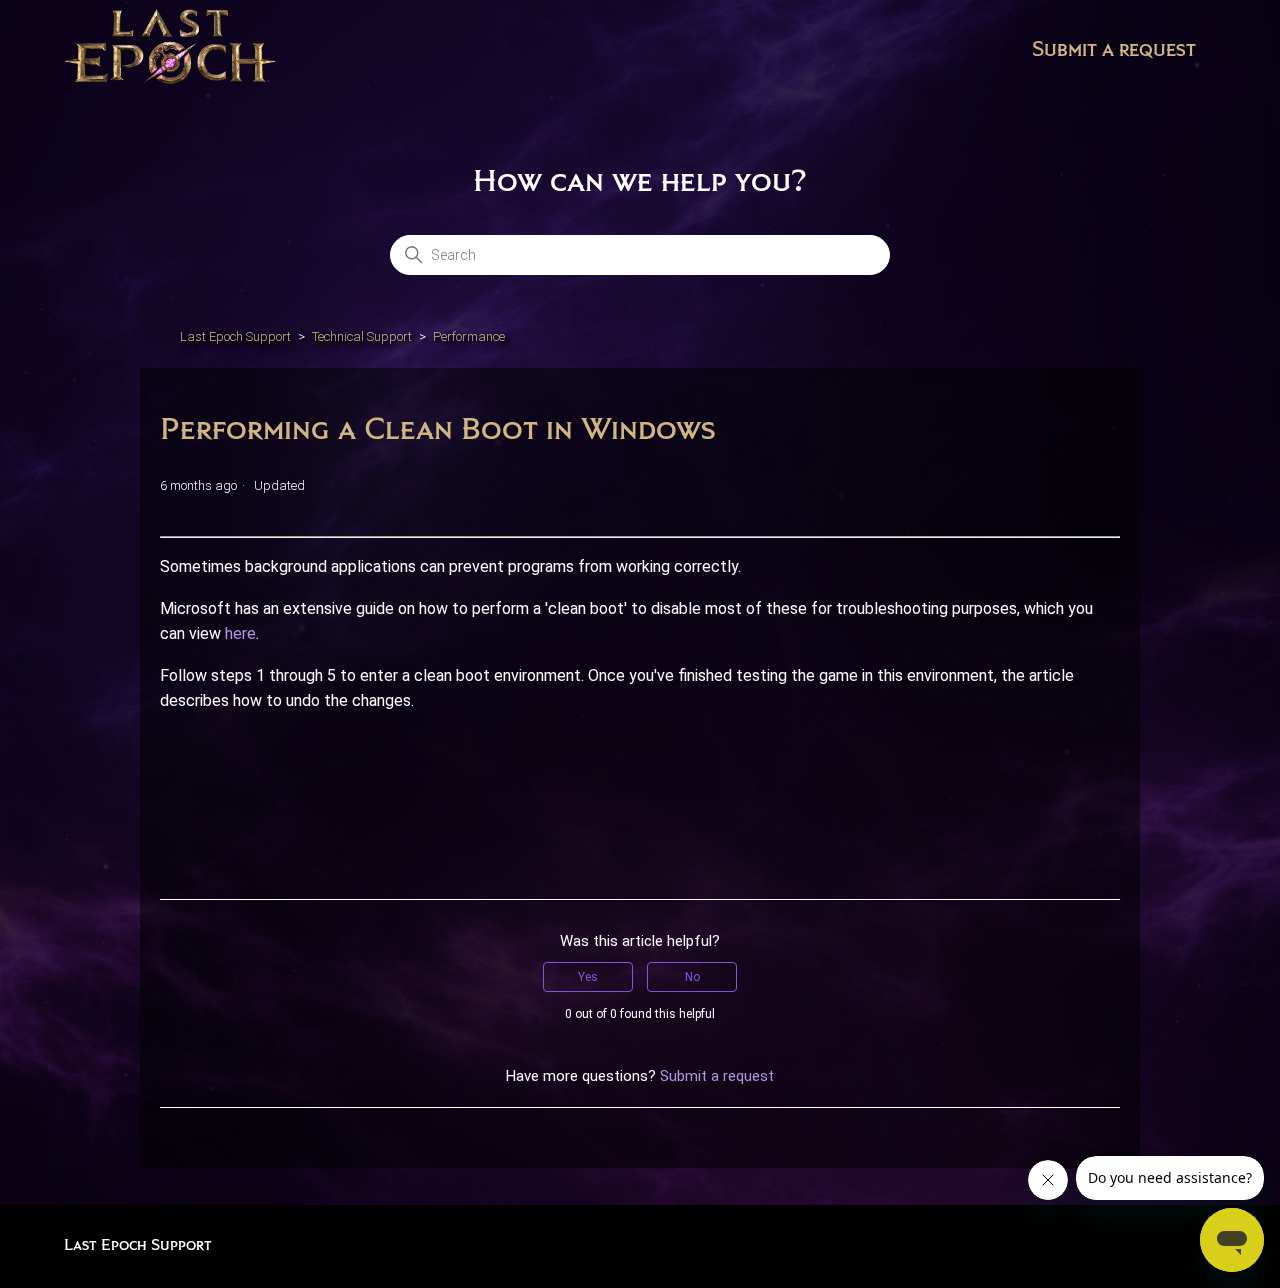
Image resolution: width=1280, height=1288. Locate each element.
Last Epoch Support (235, 336)
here (240, 633)
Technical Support (362, 336)
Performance (469, 336)
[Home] (170, 50)
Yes (588, 977)
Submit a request (1114, 50)
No (692, 977)
